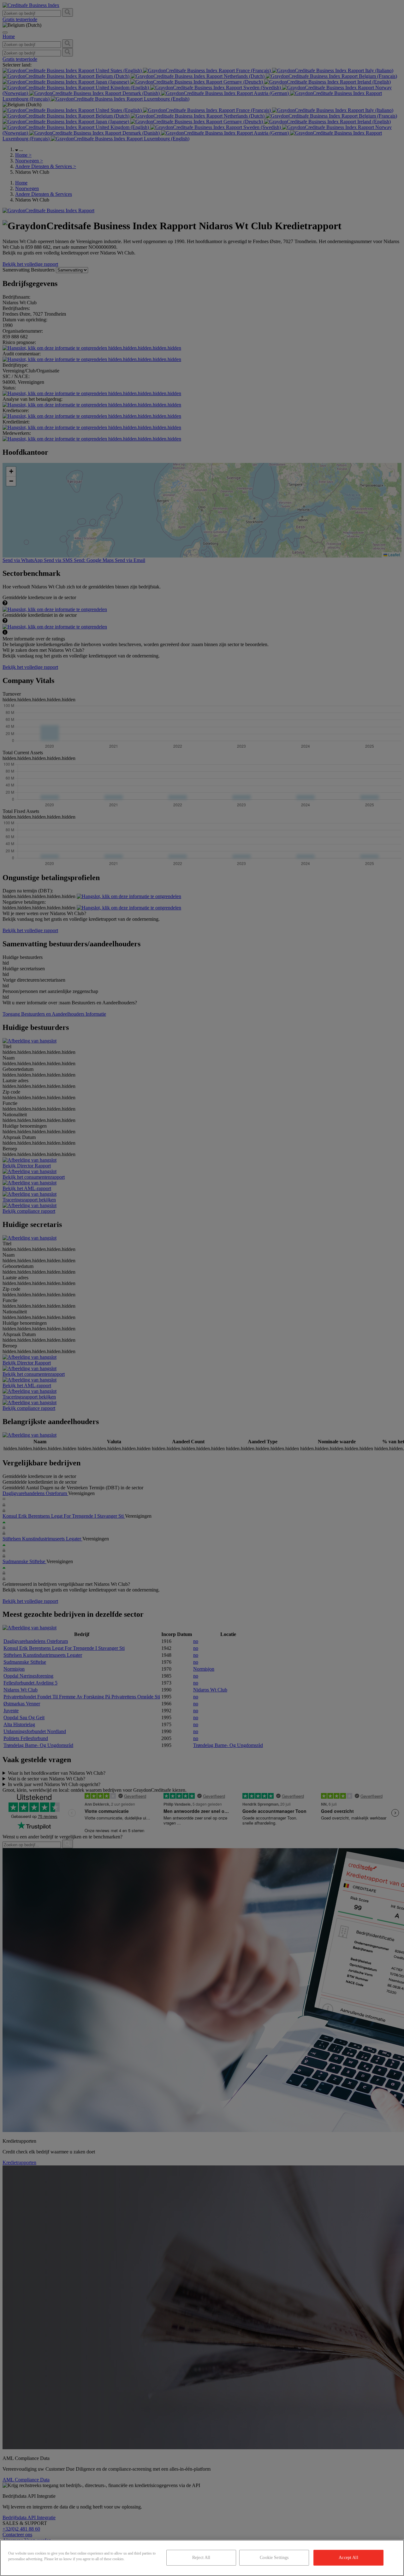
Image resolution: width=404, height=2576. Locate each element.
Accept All (348, 2558)
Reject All (201, 2558)
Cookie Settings (274, 2558)
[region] (202, 2558)
